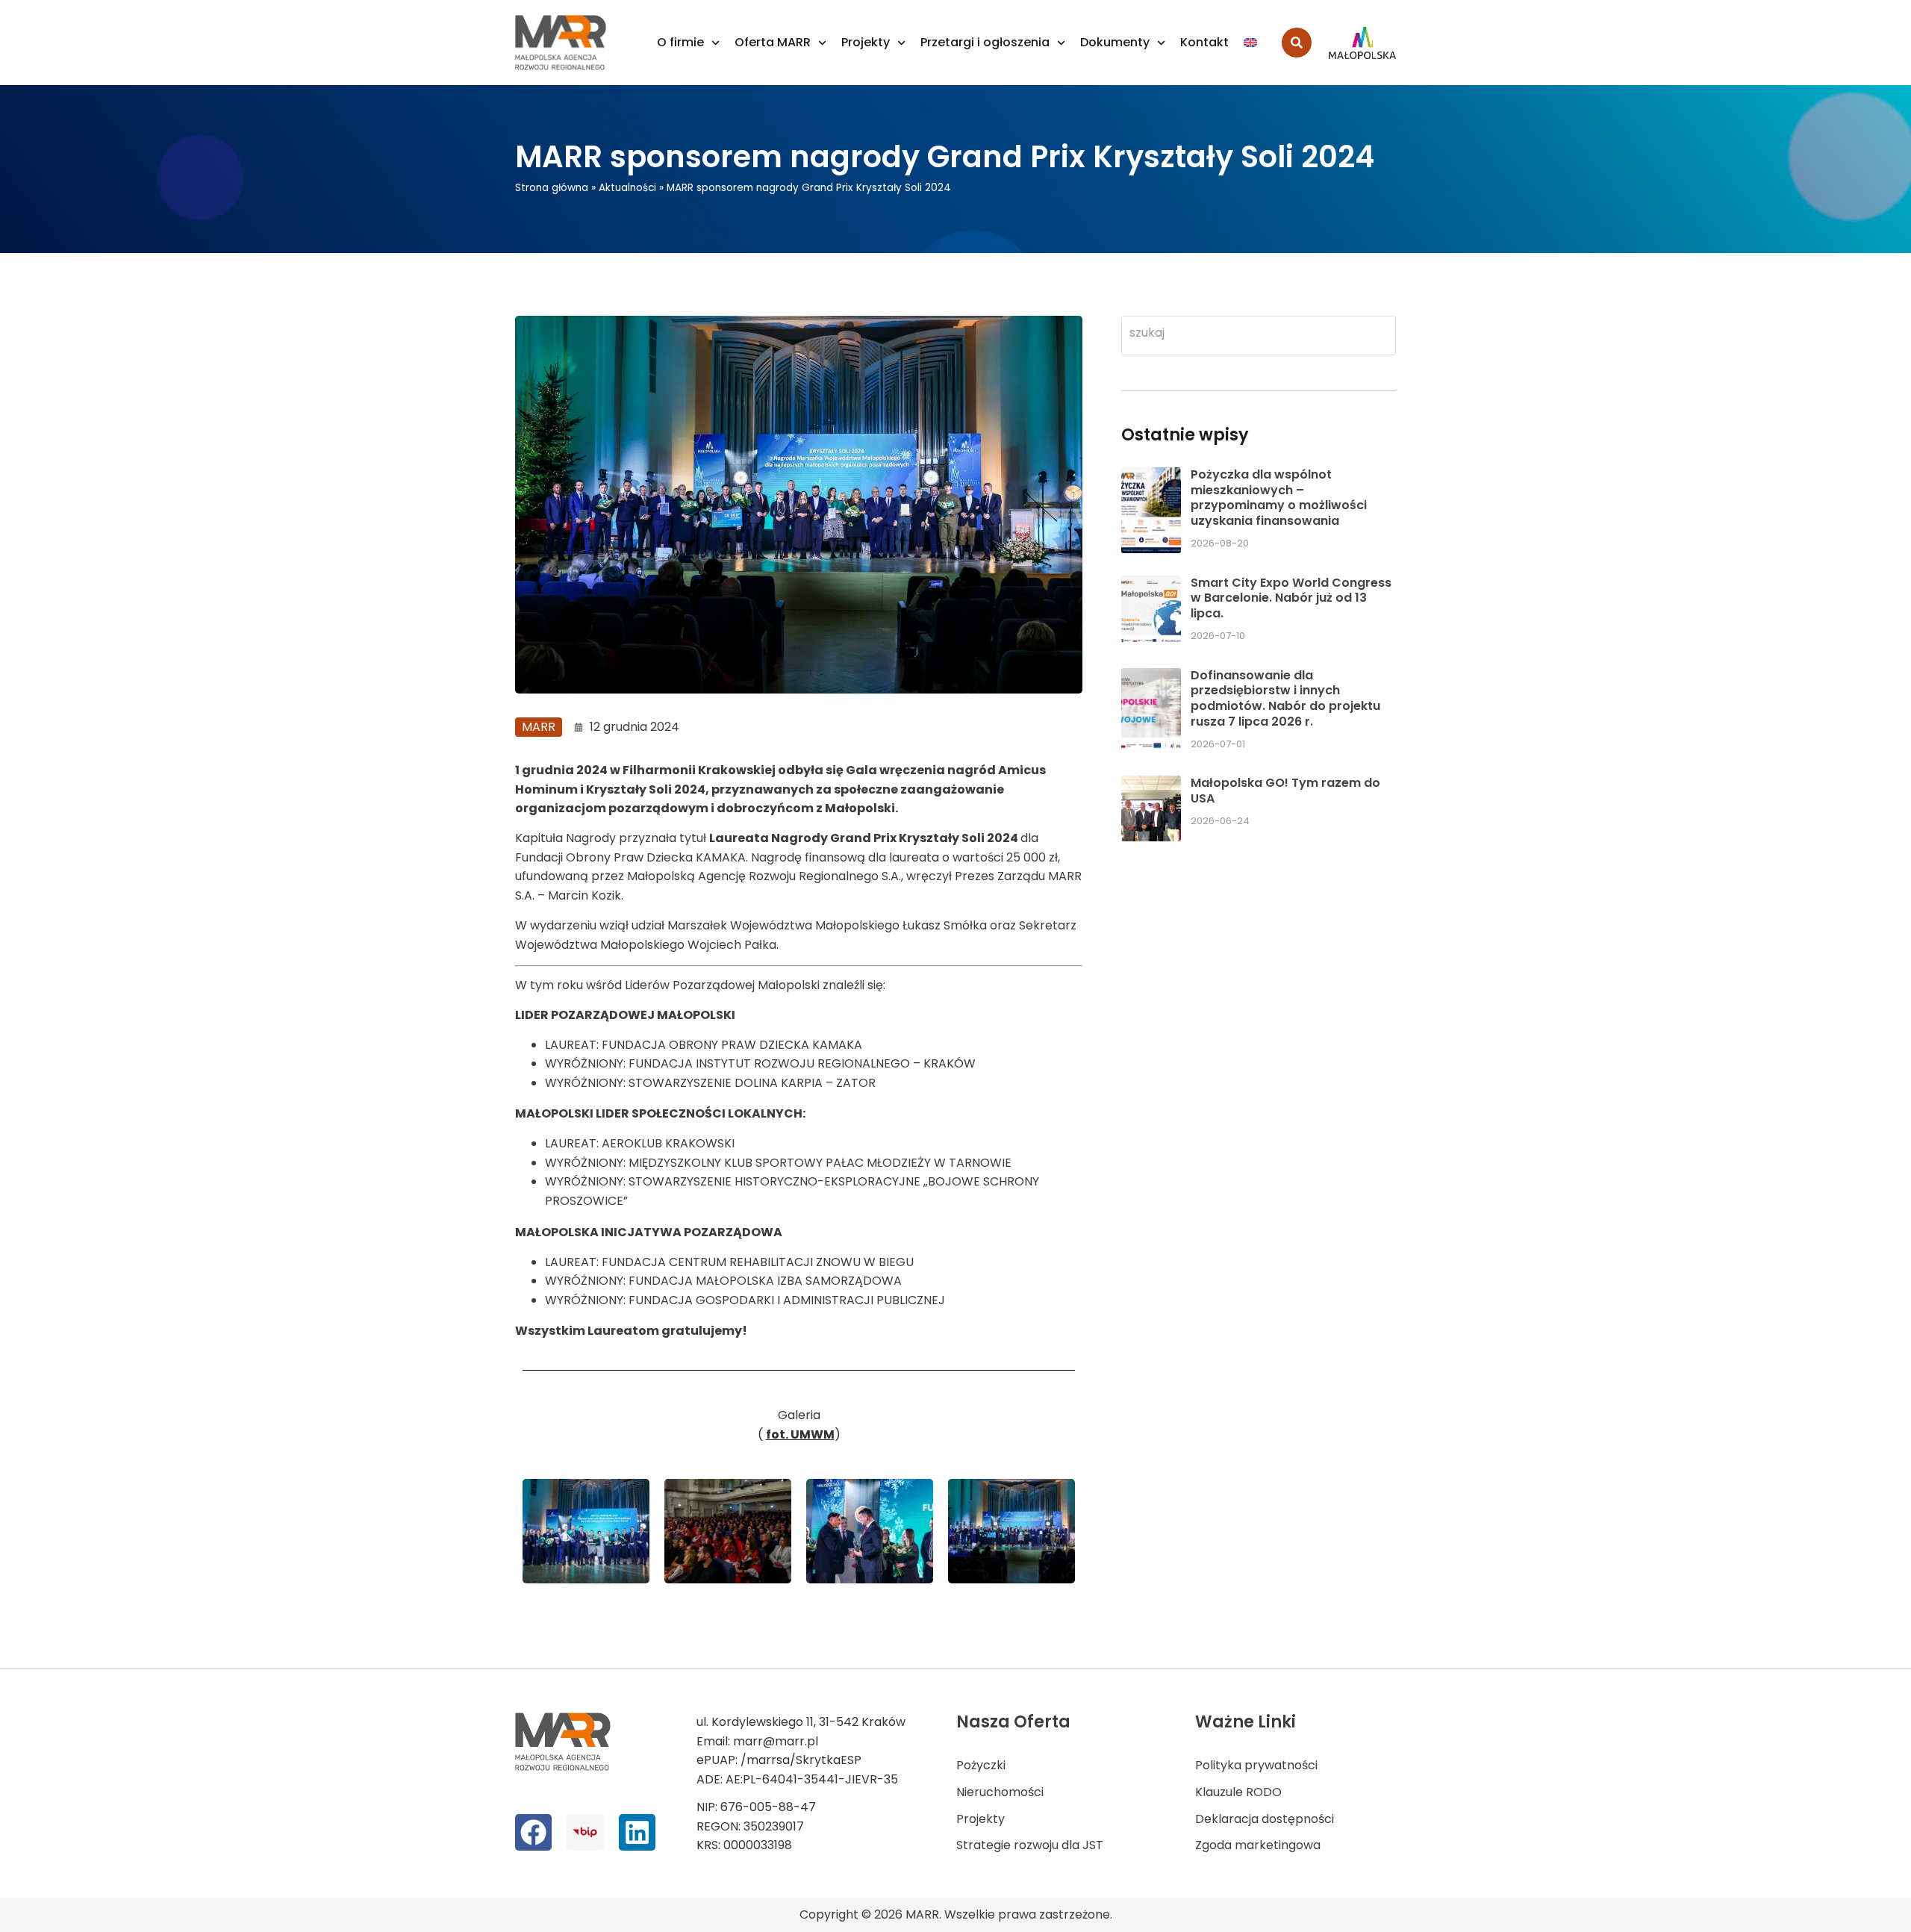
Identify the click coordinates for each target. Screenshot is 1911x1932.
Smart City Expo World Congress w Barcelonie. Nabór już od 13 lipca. (1291, 598)
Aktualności (627, 188)
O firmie (680, 42)
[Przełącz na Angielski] (1250, 43)
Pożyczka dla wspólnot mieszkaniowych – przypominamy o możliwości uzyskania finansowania (1279, 498)
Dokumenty (1115, 42)
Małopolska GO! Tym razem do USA (1285, 791)
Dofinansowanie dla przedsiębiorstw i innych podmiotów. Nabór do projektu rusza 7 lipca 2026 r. (1285, 698)
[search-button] (1297, 43)
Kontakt (1204, 42)
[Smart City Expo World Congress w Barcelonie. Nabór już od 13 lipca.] (1151, 611)
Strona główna (552, 188)
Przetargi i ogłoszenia (985, 42)
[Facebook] (533, 1832)
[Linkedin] (637, 1832)
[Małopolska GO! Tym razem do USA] (1151, 808)
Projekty (866, 42)
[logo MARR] (561, 43)
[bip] (585, 1832)
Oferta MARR (773, 42)
